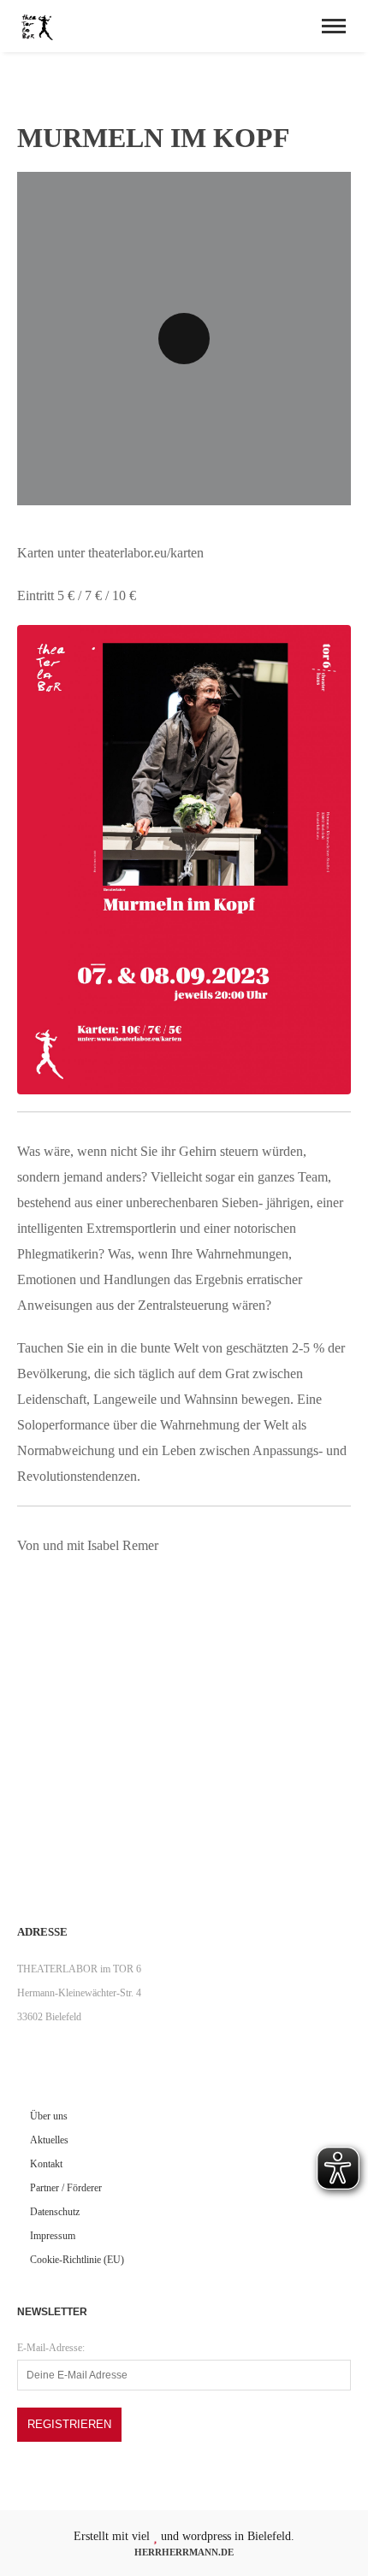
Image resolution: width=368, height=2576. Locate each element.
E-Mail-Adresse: (51, 2348)
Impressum (53, 2236)
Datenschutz (55, 2212)
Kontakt (46, 2164)
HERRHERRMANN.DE (184, 2552)
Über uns (49, 2116)
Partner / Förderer (66, 2188)
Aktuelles (49, 2140)
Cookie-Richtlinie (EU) (77, 2260)
